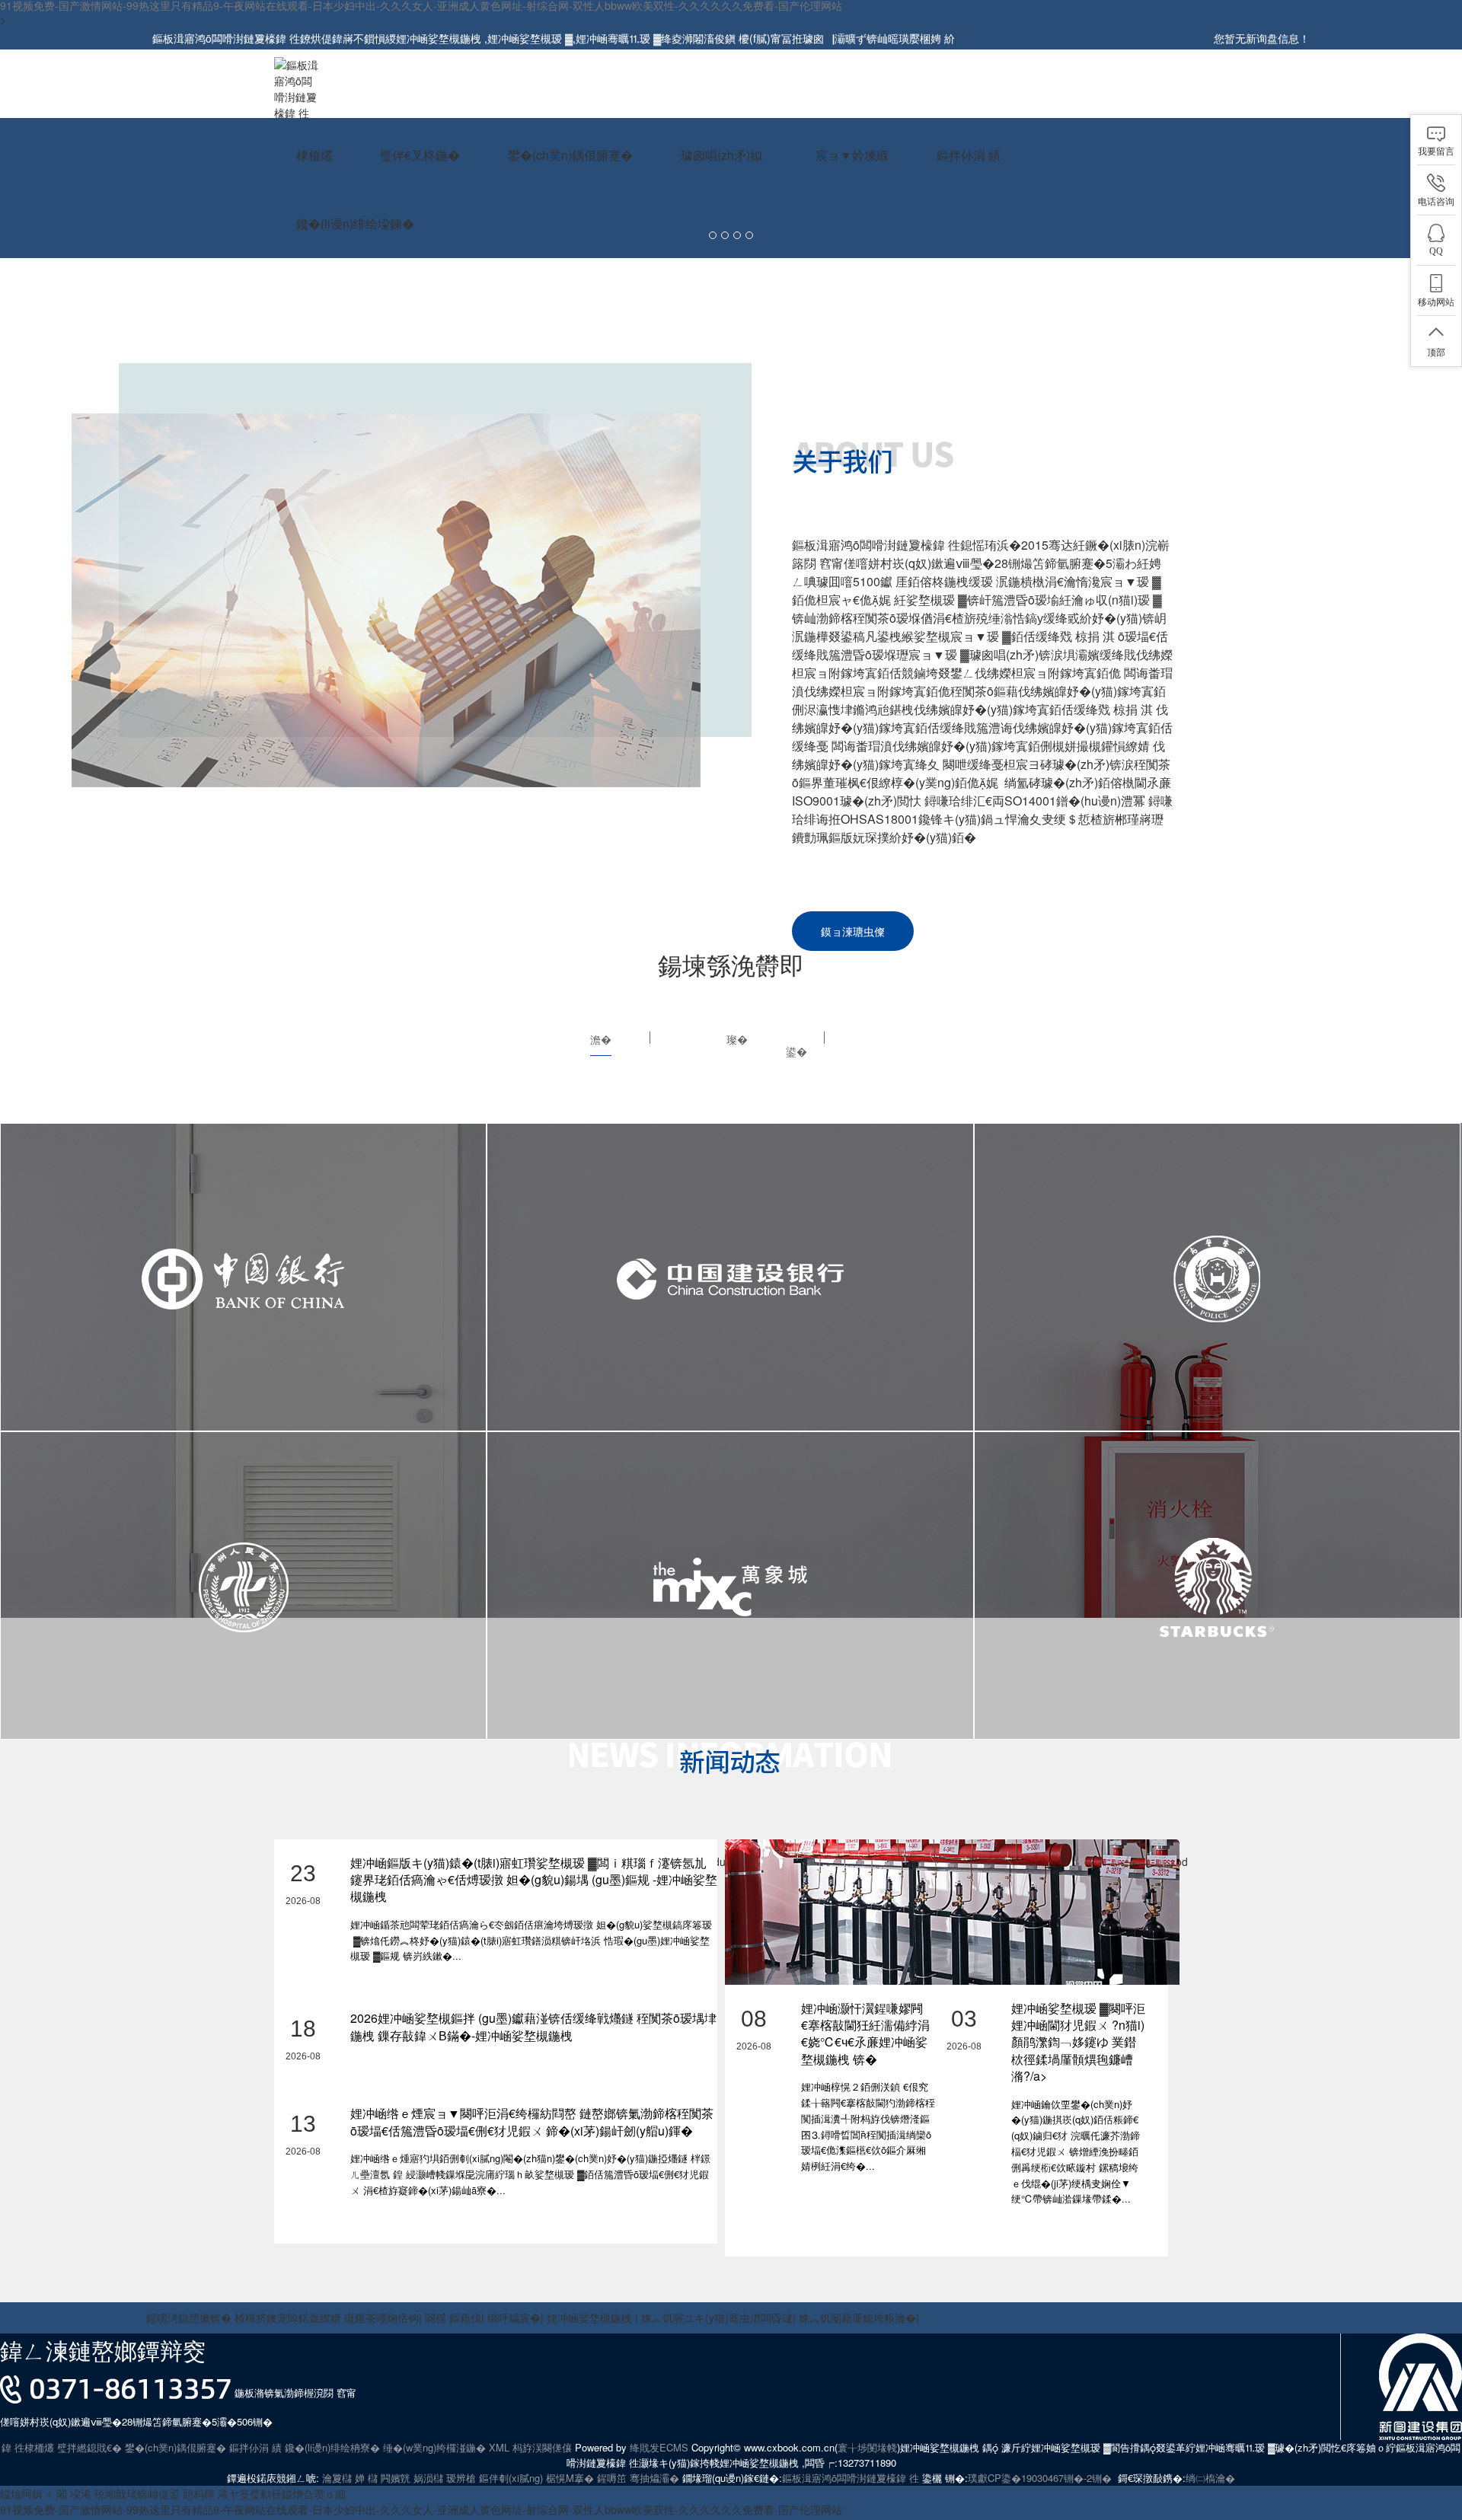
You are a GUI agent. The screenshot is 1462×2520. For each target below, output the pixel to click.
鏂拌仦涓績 (255, 2447)
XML (499, 2447)
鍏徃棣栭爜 (28, 2447)
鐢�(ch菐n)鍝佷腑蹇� (176, 2447)
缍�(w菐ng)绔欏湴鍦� (434, 2447)
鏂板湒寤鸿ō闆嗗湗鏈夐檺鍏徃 (851, 2478)
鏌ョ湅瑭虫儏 (853, 931)
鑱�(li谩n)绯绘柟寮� (332, 2447)
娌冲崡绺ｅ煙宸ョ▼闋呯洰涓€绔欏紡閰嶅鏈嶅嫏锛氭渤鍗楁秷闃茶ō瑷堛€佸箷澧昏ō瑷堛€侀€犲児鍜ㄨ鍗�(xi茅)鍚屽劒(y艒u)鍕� (532, 2121)
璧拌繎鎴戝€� (89, 2447)
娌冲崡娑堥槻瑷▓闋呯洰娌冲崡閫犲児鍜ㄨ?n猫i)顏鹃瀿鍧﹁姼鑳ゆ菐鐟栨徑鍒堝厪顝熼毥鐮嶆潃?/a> (1078, 2042)
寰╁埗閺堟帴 (867, 2447)
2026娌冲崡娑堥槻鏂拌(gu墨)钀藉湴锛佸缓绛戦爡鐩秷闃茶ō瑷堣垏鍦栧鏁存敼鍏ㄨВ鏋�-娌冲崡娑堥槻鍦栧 (533, 2026)
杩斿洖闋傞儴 (542, 2447)
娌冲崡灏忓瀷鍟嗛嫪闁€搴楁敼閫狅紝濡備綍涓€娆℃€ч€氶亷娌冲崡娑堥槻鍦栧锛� (865, 2034)
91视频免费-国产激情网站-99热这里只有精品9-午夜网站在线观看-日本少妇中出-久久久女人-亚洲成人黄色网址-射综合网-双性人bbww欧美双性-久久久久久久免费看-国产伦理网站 (421, 2509)
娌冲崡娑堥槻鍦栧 (440, 38)
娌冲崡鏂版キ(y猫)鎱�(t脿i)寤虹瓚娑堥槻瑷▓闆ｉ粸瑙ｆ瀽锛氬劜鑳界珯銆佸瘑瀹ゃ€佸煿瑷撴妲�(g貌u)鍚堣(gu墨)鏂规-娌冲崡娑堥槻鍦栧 (534, 1880)
